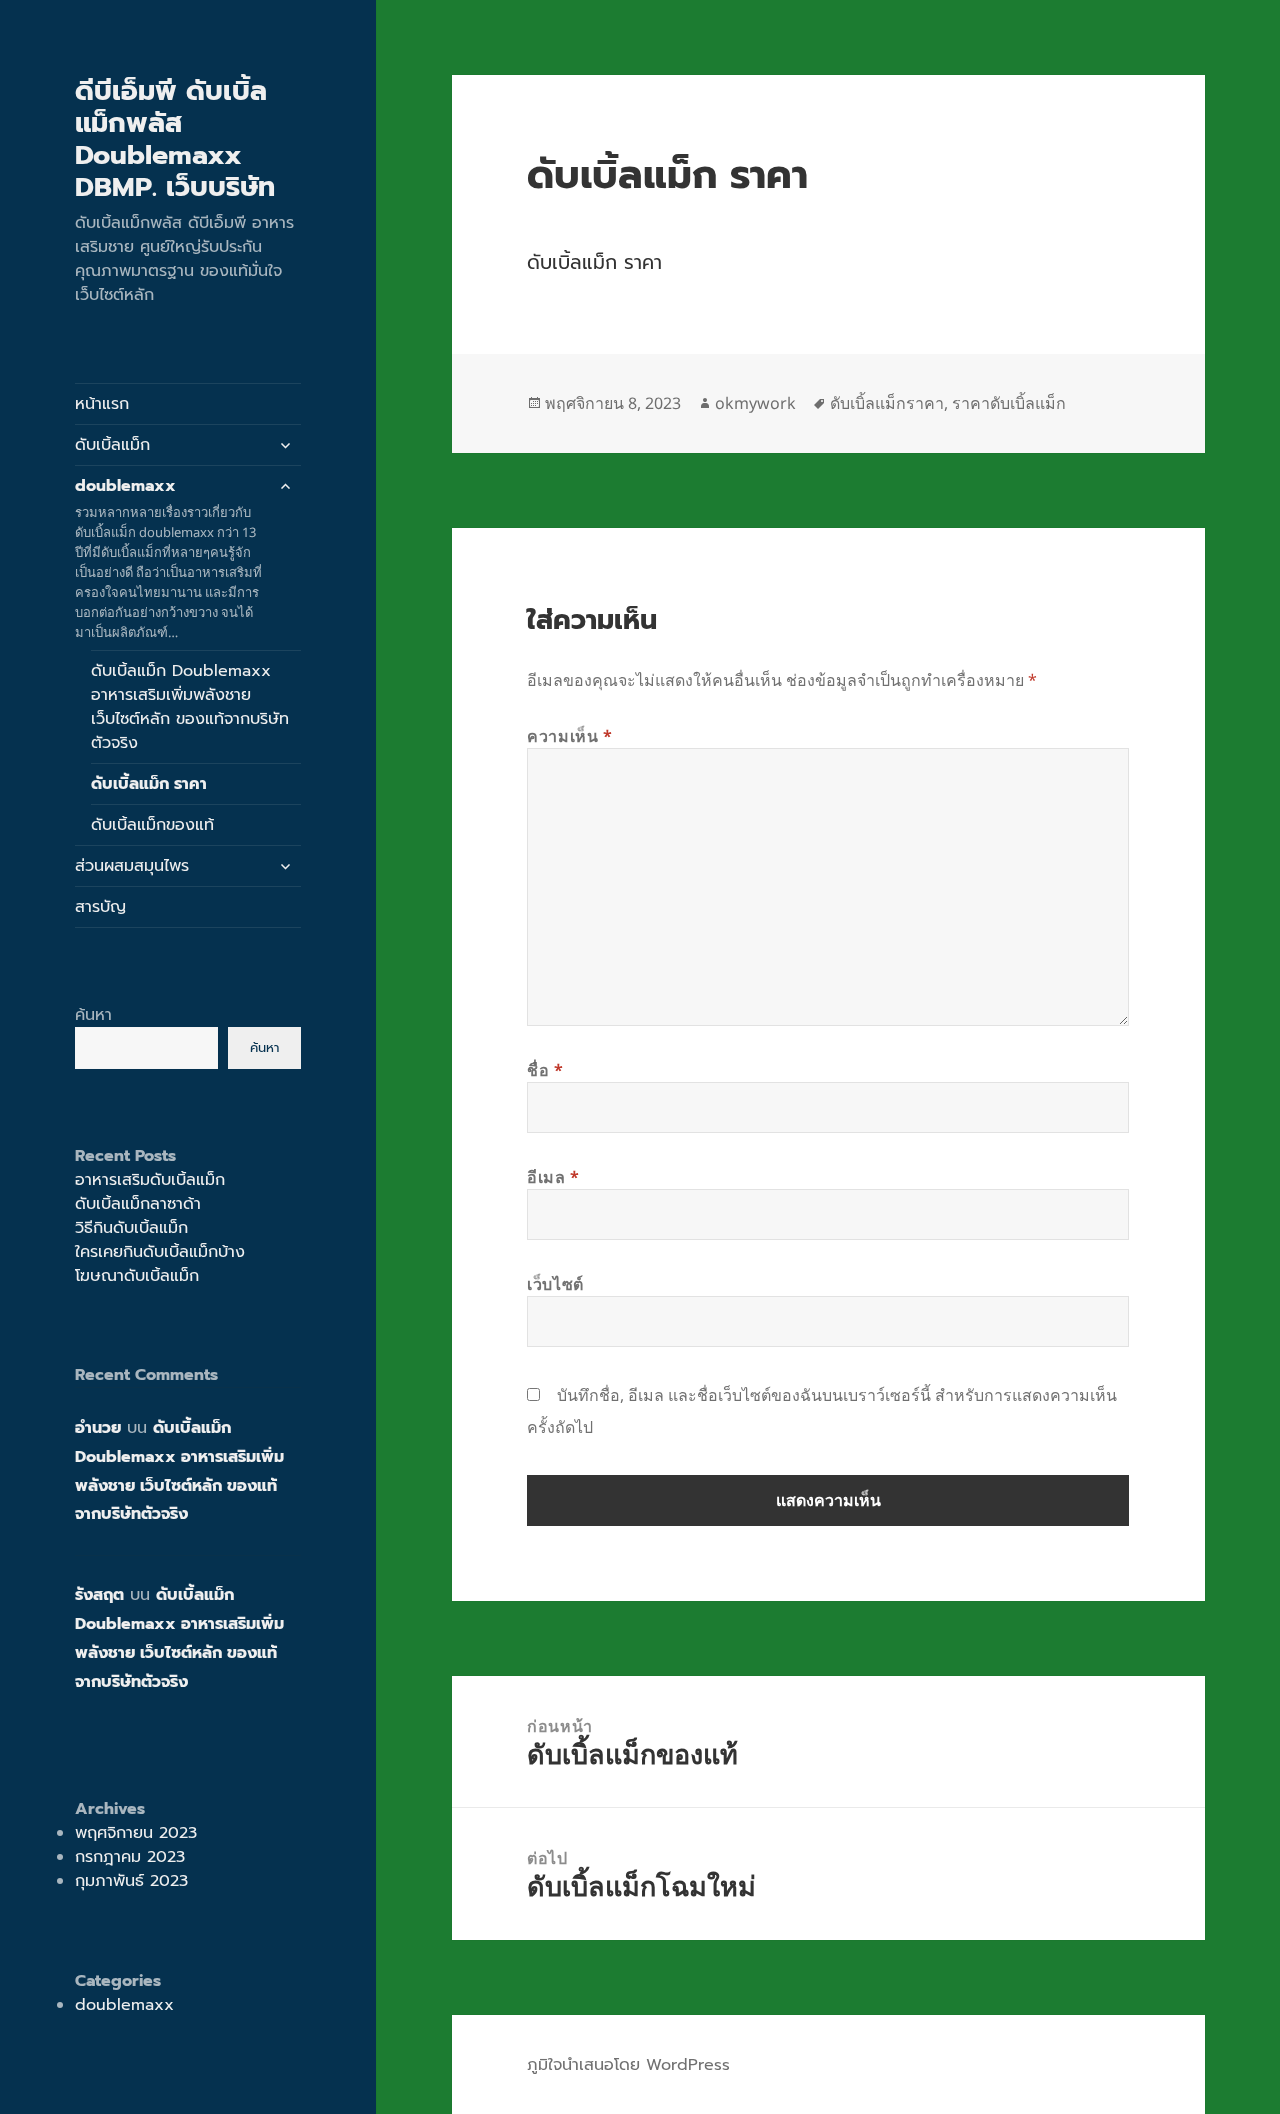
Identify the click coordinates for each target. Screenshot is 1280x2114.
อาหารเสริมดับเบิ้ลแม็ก (150, 1180)
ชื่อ (545, 1070)
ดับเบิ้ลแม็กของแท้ (152, 825)
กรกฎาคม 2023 (130, 1857)
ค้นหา (93, 1015)
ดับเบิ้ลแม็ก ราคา (149, 784)
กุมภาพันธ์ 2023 (131, 1881)
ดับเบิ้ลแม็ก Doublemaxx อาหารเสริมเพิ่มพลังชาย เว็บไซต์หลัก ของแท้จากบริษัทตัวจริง (190, 707)
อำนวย (98, 1428)
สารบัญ (100, 907)
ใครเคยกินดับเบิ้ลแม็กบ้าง (160, 1252)
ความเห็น (570, 736)
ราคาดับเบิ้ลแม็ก (1009, 403)
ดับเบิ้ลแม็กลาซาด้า (138, 1204)
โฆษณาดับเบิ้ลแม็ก (137, 1276)
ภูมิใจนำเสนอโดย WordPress (628, 2065)
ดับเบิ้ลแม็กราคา (887, 403)
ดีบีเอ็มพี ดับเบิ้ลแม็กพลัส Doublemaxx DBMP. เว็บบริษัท (175, 139)
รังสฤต (99, 1595)
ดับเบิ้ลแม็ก (112, 445)
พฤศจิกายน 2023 (136, 1833)
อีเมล (553, 1177)
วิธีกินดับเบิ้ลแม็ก (131, 1228)
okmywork (755, 403)
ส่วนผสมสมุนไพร (132, 866)
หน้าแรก (102, 404)
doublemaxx (168, 557)
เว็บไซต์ (555, 1284)
